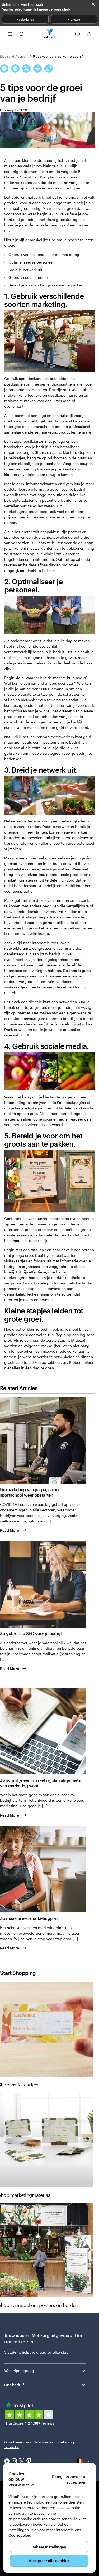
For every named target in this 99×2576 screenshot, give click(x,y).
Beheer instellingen (49, 2547)
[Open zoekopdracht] (22, 34)
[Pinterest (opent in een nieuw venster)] (29, 2462)
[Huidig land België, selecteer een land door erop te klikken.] (84, 2462)
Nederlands (25, 19)
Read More (10, 1530)
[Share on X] (26, 69)
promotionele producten (67, 875)
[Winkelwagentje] (89, 34)
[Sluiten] (93, 4)
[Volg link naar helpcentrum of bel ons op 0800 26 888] (77, 34)
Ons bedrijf (14, 2385)
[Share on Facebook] (4, 69)
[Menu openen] (10, 34)
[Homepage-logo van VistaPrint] (49, 34)
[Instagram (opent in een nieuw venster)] (14, 2462)
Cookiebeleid (20, 2535)
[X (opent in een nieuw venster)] (22, 2462)
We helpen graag (19, 2371)
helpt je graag (34, 2352)
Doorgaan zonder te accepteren (69, 2479)
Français (74, 19)
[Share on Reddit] (37, 69)
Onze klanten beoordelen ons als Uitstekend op (40, 2444)
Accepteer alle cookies (49, 2561)
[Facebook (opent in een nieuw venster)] (7, 2462)
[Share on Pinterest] (15, 69)
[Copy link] (49, 69)
